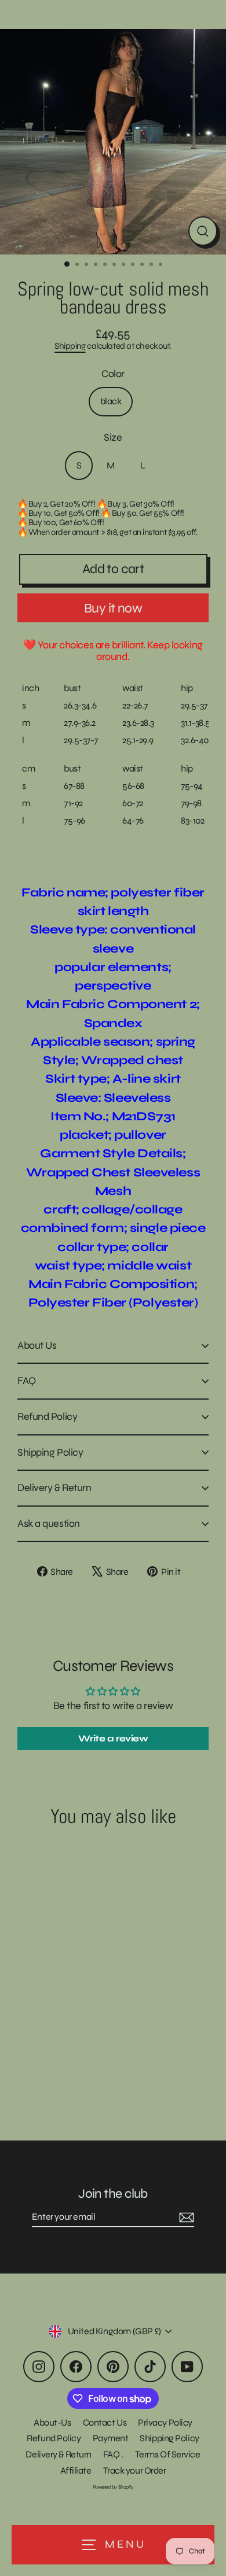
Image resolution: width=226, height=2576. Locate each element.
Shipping (70, 346)
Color (113, 374)
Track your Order (135, 2470)
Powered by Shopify (113, 2487)
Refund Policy (47, 1416)
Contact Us (105, 2422)
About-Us (52, 2422)
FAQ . (113, 2454)
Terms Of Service (168, 2454)
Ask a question (49, 1523)
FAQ (27, 1381)
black (111, 401)
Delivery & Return (54, 1488)
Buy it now (113, 608)
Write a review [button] (113, 1738)
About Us (37, 1345)
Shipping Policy (50, 1452)
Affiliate (76, 2470)
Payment (111, 2438)
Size (113, 438)
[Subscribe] (185, 2217)
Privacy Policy (165, 2422)
